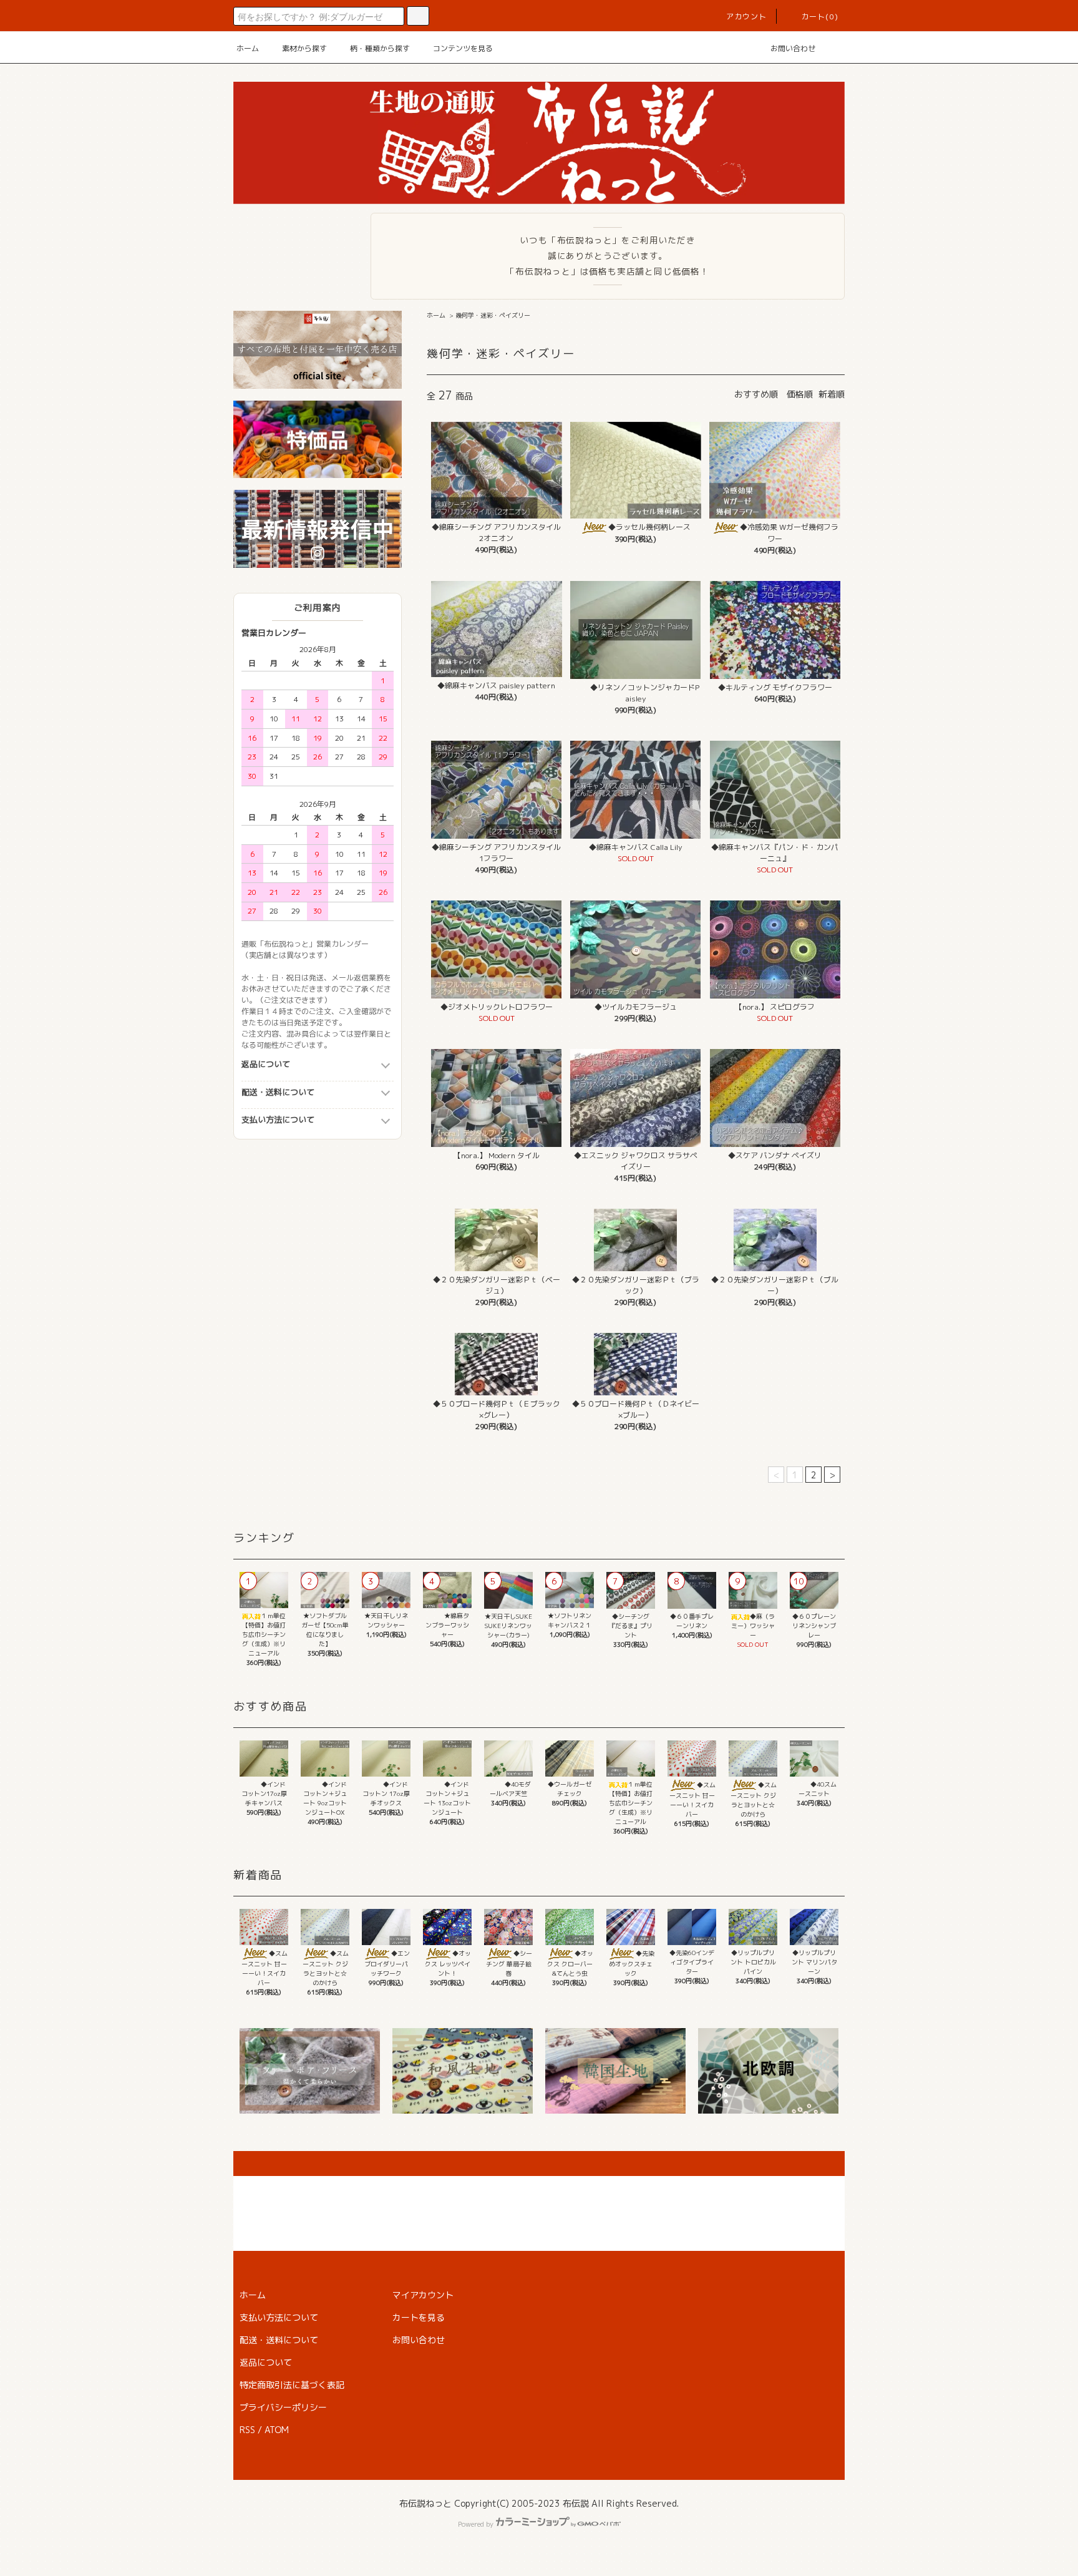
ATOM (277, 2430)
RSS (247, 2430)
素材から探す (304, 48)
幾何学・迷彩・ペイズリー (493, 315)
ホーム (248, 48)
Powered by (476, 2524)
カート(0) (820, 17)
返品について (266, 1064)
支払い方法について (278, 1120)
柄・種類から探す (380, 48)
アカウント (747, 17)
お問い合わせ (793, 48)
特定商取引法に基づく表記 (292, 2385)
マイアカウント (423, 2295)
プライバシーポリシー (283, 2407)
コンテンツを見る (463, 48)
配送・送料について (278, 1092)
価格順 (800, 394)
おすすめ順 (756, 394)
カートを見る (419, 2317)
